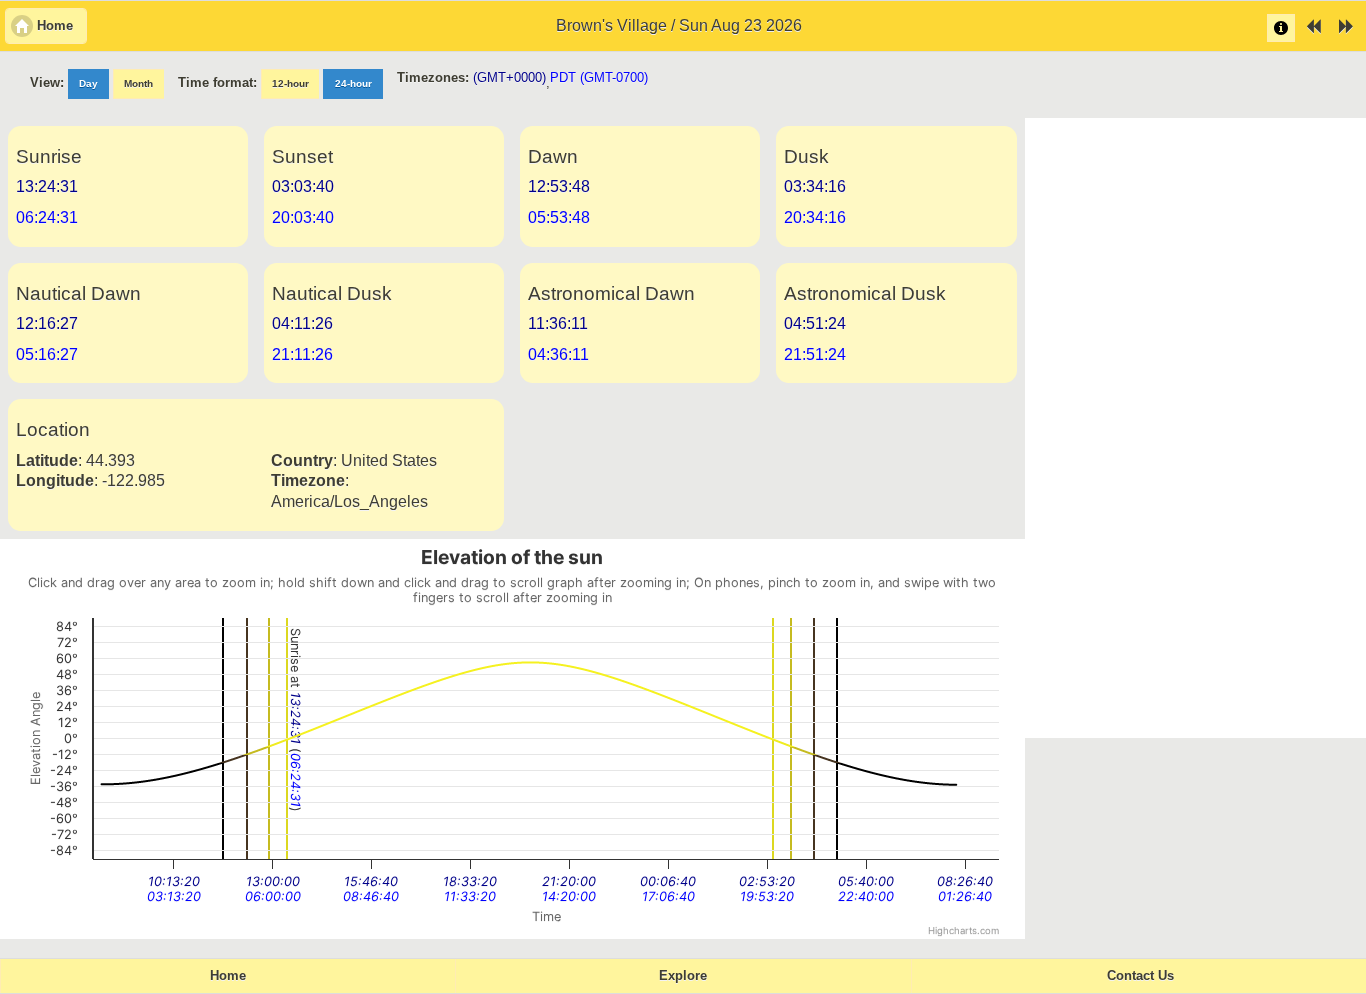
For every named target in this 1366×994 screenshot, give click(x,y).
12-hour (290, 83)
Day (88, 83)
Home (228, 976)
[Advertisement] (1196, 428)
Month (138, 83)
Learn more (1281, 28)
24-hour (353, 83)
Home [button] (55, 26)
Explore (683, 976)
